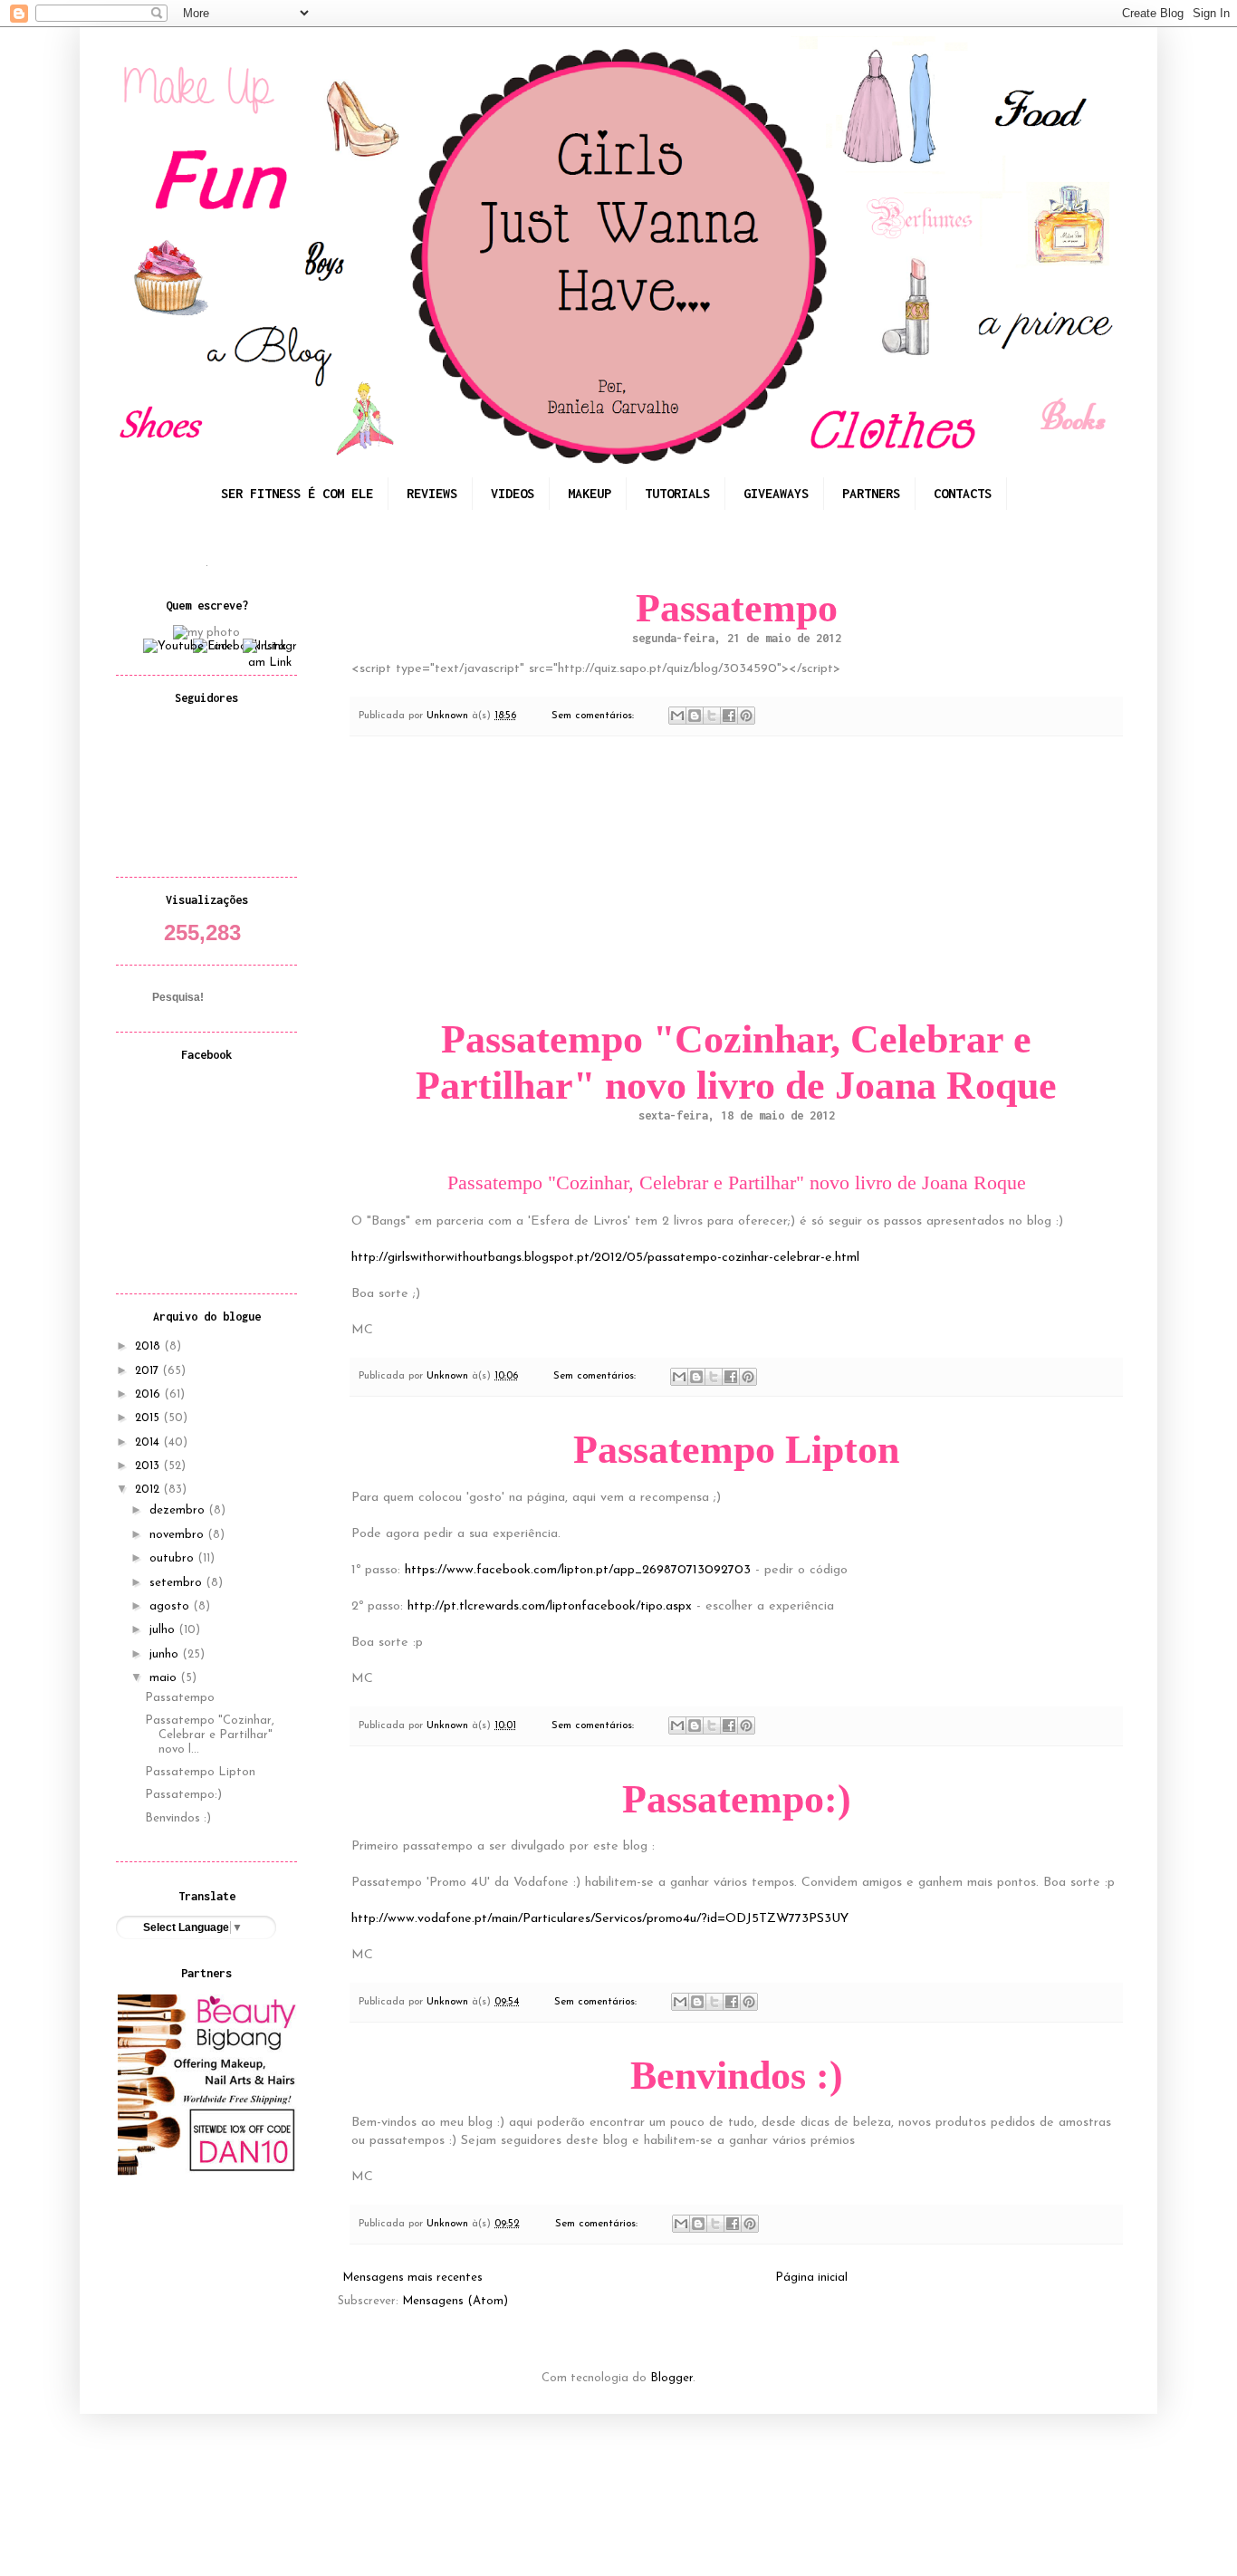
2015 (149, 1418)
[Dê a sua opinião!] (695, 716)
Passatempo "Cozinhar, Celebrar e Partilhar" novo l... (210, 1735)
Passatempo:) (737, 1799)
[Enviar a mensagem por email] (677, 716)
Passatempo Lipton (736, 1450)
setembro (177, 1583)
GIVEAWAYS (776, 493)
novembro (178, 1535)
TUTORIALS (677, 493)
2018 (149, 1346)
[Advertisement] (736, 873)
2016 (149, 1394)
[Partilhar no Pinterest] (746, 716)
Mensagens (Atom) (455, 2301)
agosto (171, 1606)
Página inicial (811, 2278)
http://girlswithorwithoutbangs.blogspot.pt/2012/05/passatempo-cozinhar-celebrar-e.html (605, 1258)
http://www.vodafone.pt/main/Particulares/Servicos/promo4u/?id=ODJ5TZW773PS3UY (600, 1919)
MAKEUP (590, 493)
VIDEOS (513, 493)
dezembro (179, 1510)
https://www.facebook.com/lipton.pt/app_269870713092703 (578, 1570)
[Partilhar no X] (712, 716)
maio (165, 1678)
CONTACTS (963, 493)
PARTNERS (871, 493)
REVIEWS (432, 493)
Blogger (671, 2378)
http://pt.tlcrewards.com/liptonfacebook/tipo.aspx (550, 1606)
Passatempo (737, 608)
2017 (149, 1371)
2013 (149, 1466)
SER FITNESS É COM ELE (297, 493)
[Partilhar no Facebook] (729, 716)
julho (164, 1630)
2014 (149, 1442)
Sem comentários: (595, 716)
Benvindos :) (737, 2076)
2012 (149, 1490)
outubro (173, 1558)
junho (166, 1654)
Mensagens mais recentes (412, 2278)
